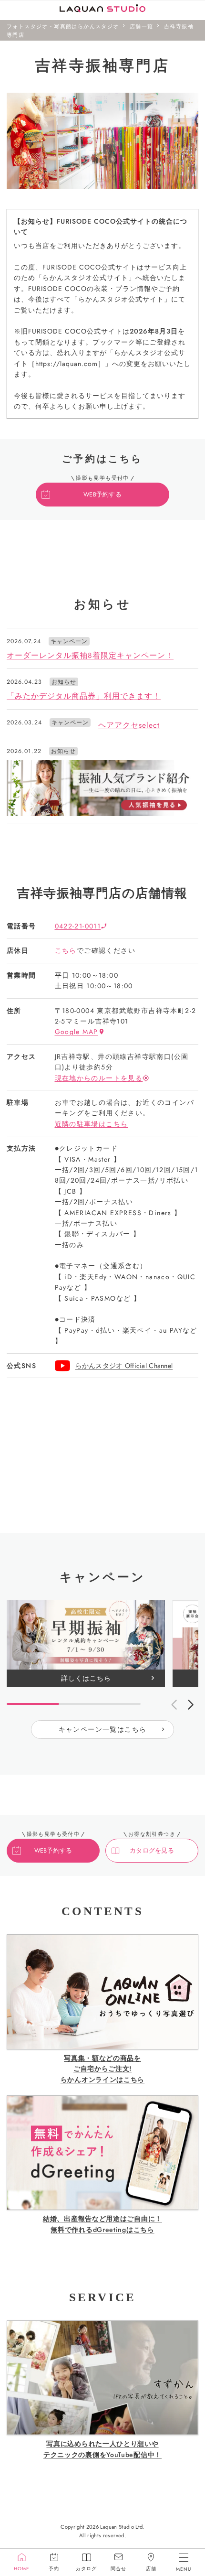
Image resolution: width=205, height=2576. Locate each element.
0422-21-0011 (78, 926)
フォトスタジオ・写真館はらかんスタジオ (63, 26)
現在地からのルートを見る (99, 1078)
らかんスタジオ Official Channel (124, 1366)
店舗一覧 (142, 26)
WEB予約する (102, 495)
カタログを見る (152, 1851)
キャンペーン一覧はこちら (103, 1729)
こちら (66, 950)
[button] (191, 1704)
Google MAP (77, 1032)
